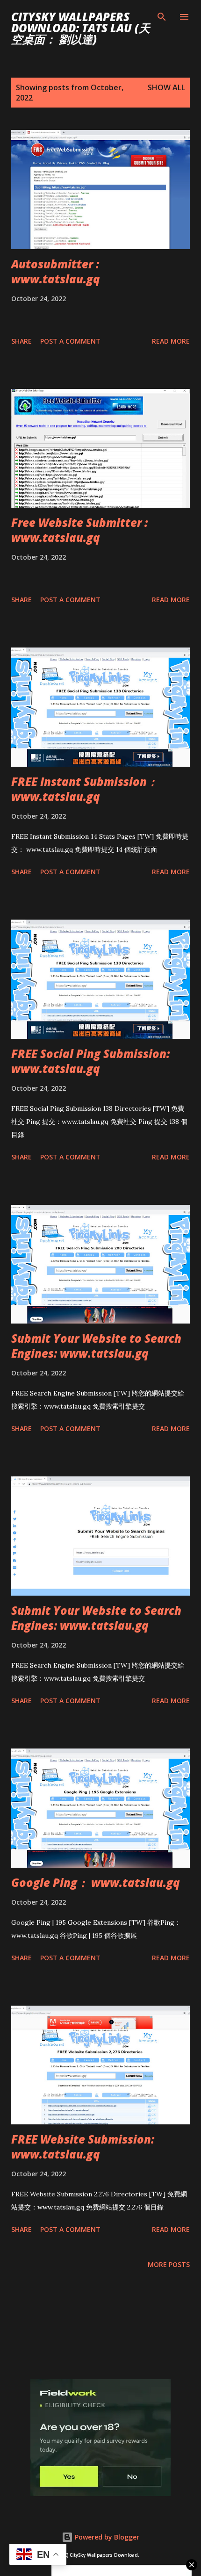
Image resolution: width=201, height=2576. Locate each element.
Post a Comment (70, 341)
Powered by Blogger (106, 2537)
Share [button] (22, 341)
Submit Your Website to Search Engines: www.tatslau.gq (96, 1346)
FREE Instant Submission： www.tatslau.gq (85, 789)
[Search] (162, 17)
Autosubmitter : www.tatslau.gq (56, 271)
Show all (166, 87)
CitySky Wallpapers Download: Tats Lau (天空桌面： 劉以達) (81, 28)
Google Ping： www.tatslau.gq (96, 1882)
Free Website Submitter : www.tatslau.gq (79, 530)
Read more (171, 341)
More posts (169, 2264)
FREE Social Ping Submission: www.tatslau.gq (90, 1061)
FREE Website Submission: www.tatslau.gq (83, 2147)
